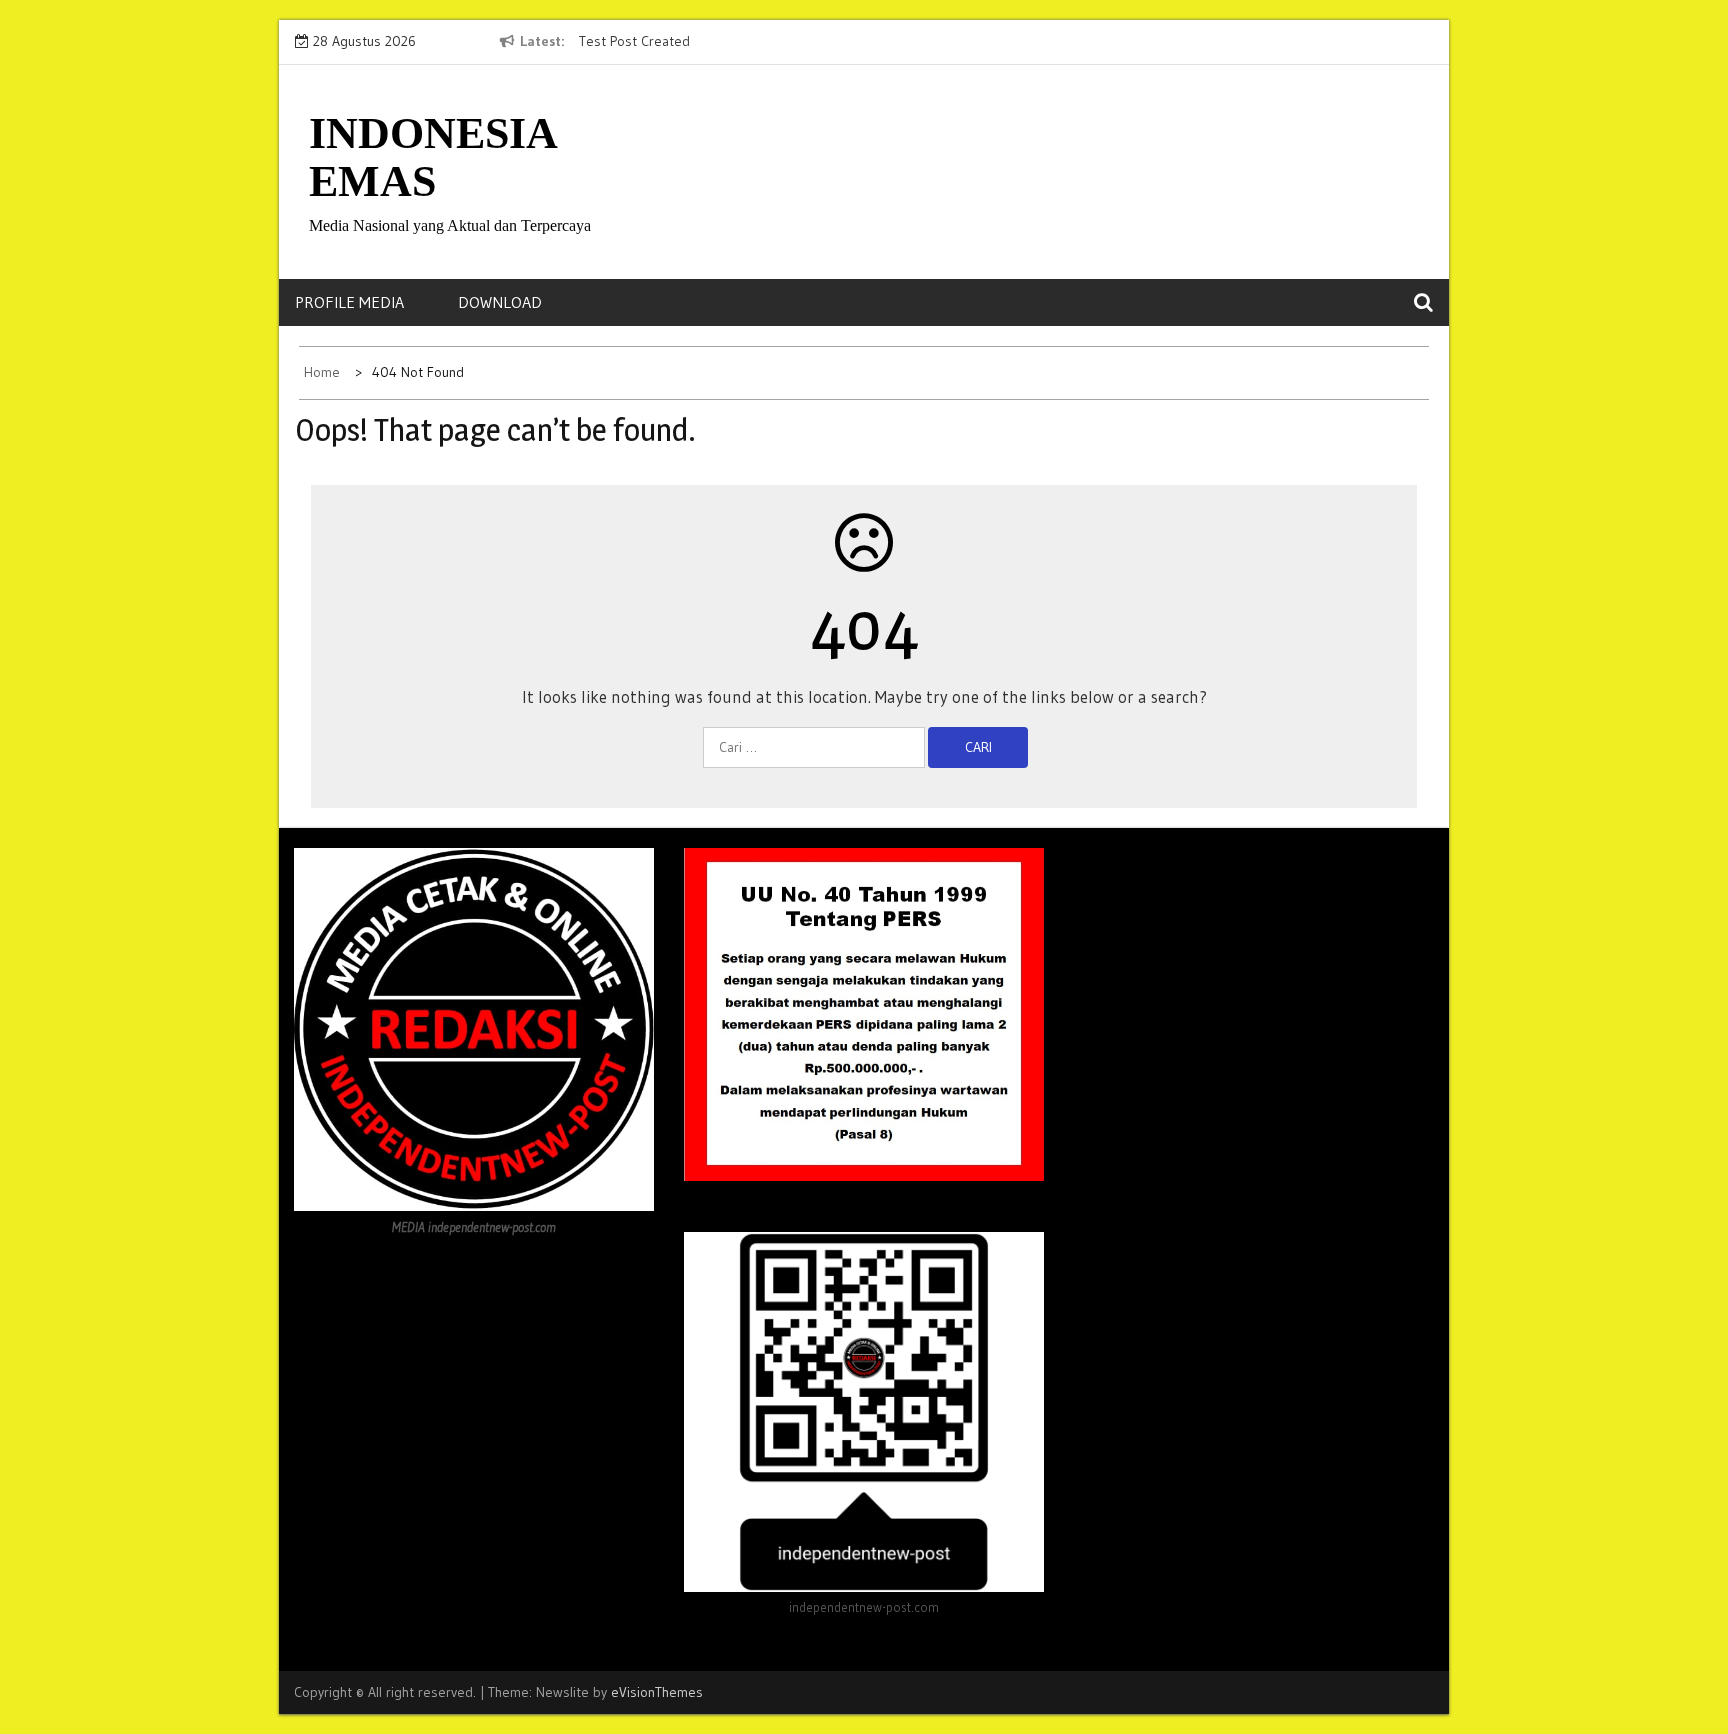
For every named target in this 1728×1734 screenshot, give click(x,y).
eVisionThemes (657, 1692)
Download (500, 302)
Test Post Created (634, 41)
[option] (762, 42)
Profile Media (349, 302)
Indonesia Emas (432, 157)
